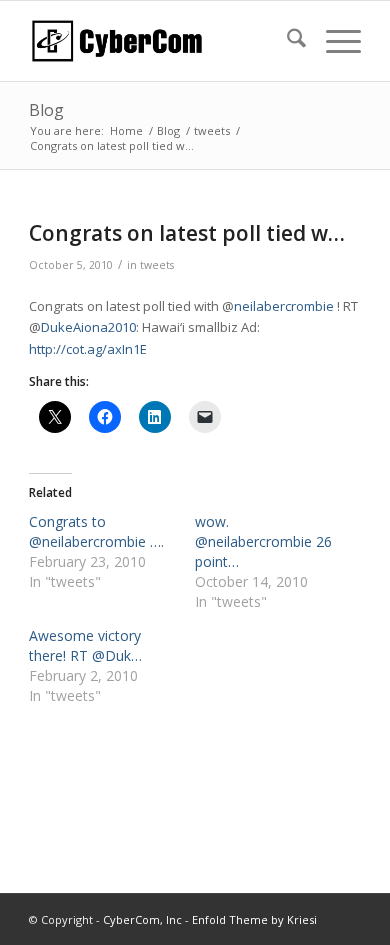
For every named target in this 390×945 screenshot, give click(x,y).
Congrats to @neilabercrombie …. (96, 531)
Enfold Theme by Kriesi (254, 919)
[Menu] (333, 41)
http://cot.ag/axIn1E (88, 349)
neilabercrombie (284, 306)
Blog (46, 110)
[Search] (286, 41)
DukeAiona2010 (88, 327)
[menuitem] (286, 41)
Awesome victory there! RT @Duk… (85, 645)
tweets (157, 265)
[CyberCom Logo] (161, 41)
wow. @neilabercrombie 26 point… (263, 541)
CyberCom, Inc (142, 919)
